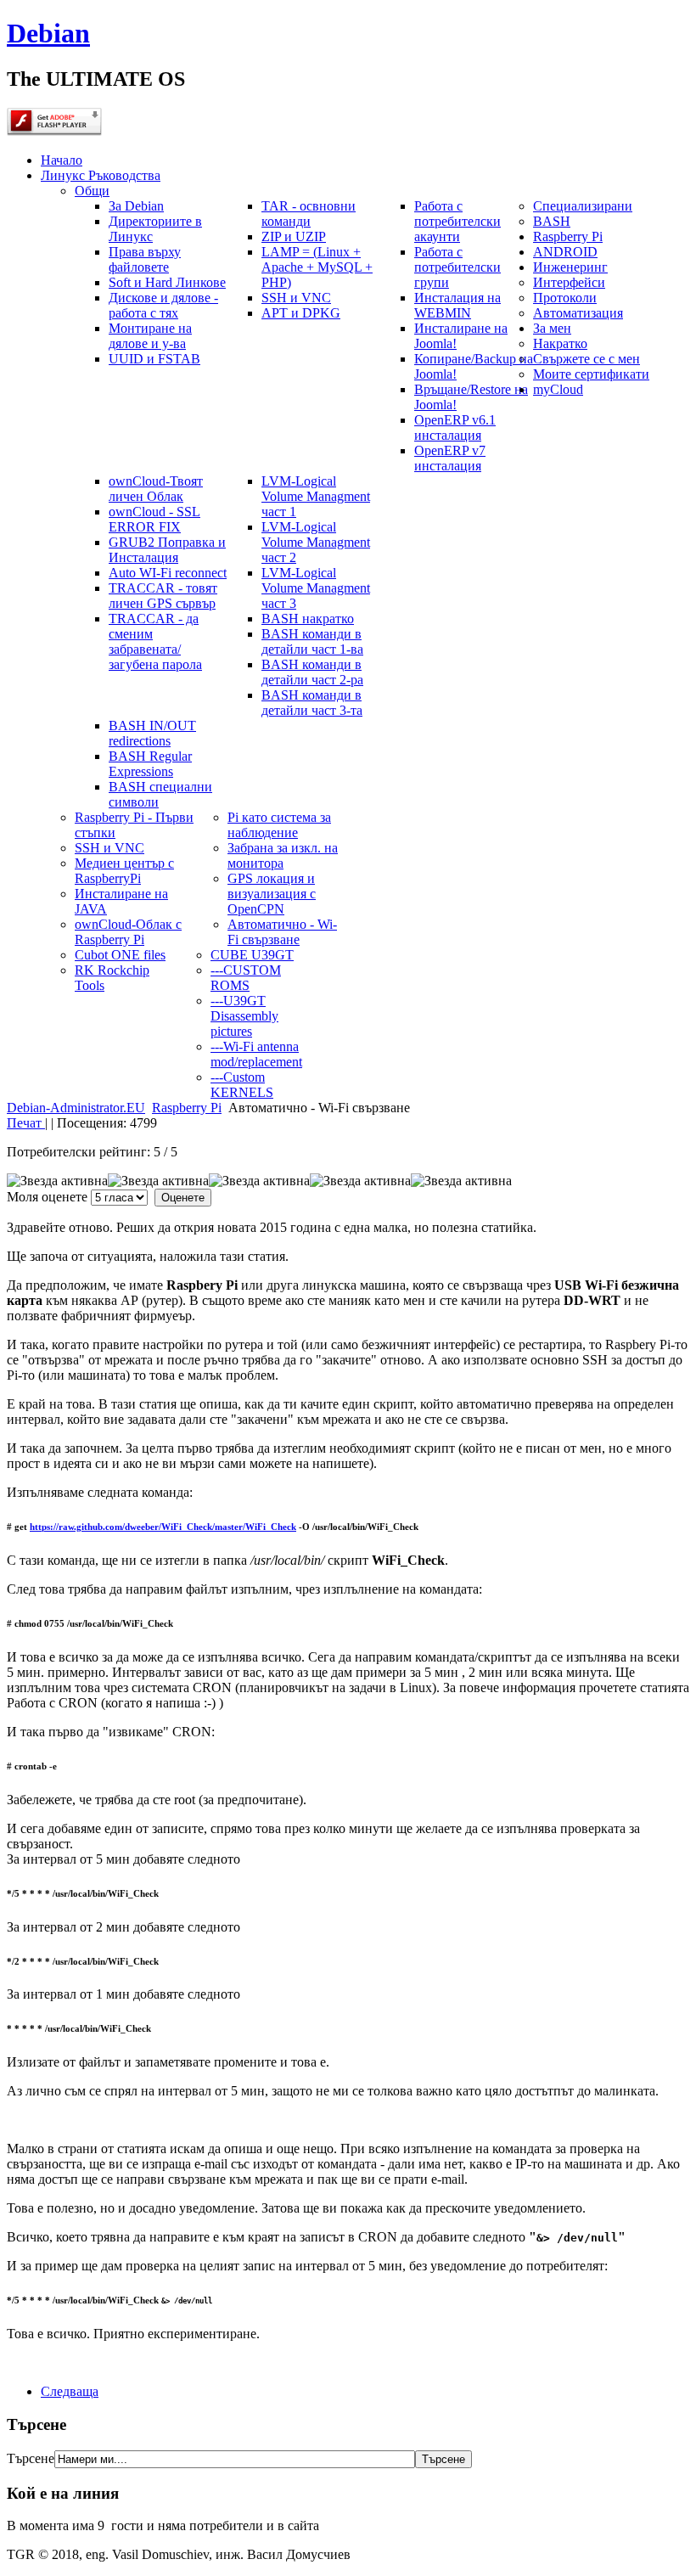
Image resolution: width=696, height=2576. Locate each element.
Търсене (31, 2458)
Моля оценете (47, 1197)
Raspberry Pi (187, 1108)
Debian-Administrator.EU (76, 1108)
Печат (26, 1123)
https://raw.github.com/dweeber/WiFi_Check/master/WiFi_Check (163, 1527)
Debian (48, 33)
